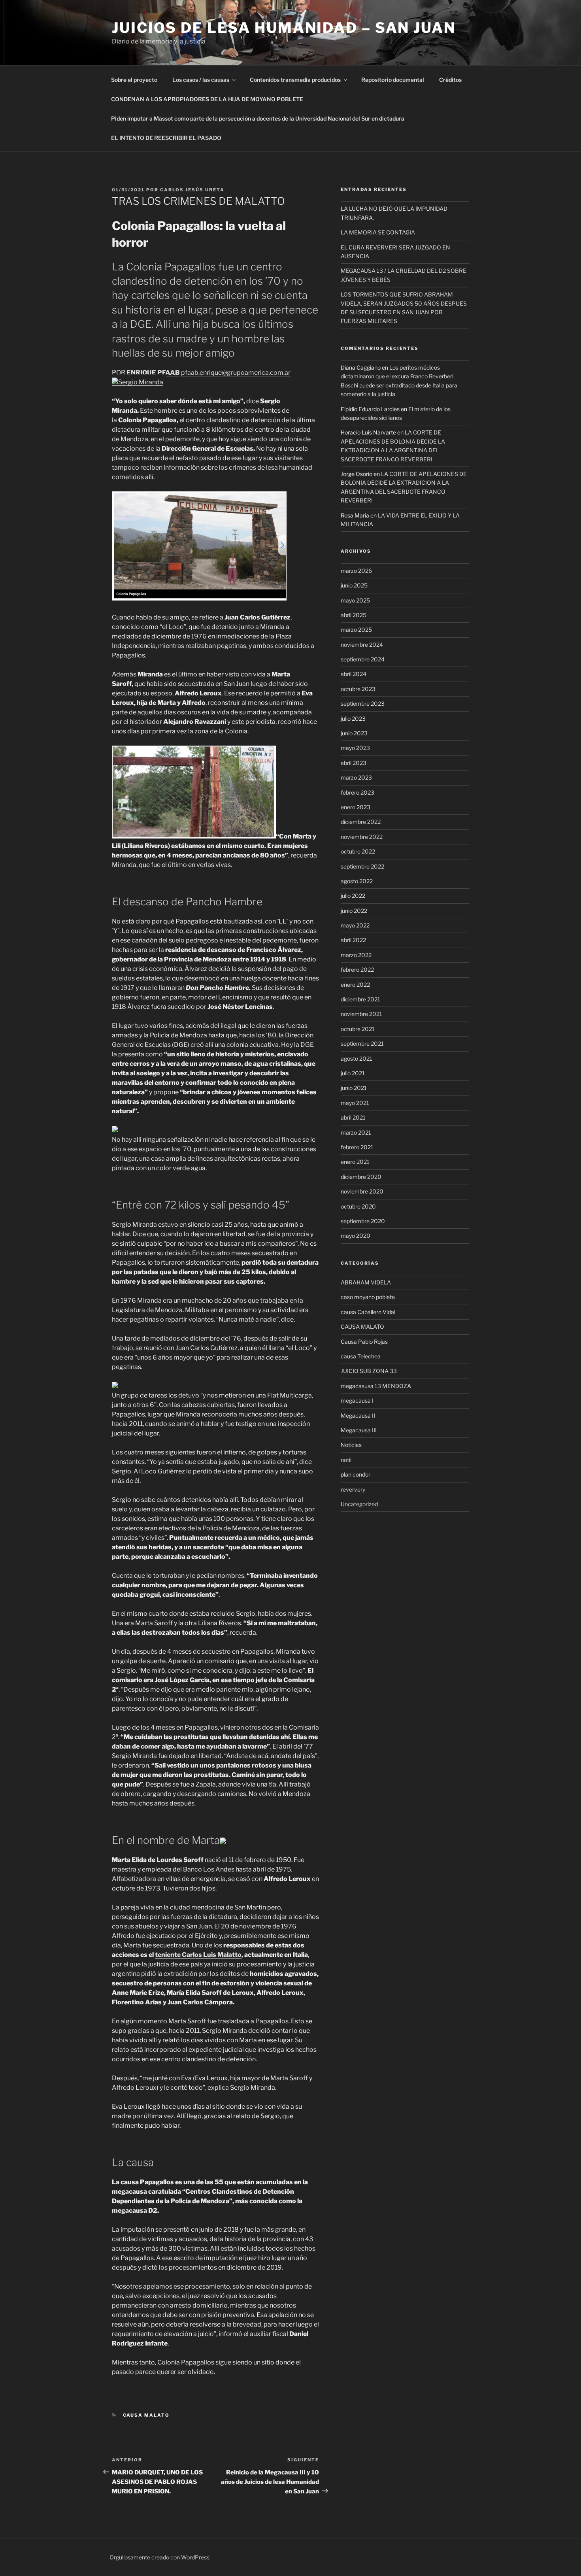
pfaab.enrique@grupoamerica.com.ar (236, 373)
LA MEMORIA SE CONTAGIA (378, 232)
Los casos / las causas (201, 80)
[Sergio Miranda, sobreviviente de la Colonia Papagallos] (138, 382)
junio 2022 (354, 911)
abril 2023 (354, 763)
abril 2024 (354, 674)
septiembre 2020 (363, 1221)
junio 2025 (354, 585)
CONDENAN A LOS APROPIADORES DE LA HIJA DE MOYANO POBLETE (207, 99)
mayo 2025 (355, 600)
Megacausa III (359, 1430)
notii (346, 1460)
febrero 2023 (357, 792)
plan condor (356, 1474)
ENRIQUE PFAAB (153, 373)
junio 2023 (354, 733)
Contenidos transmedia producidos (295, 80)
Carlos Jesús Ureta (192, 190)
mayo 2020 (356, 1236)
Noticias (351, 1445)
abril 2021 (353, 1117)
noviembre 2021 (361, 1014)
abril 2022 (353, 940)
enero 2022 (355, 985)
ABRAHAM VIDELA (366, 1282)
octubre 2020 (358, 1206)
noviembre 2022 (362, 837)
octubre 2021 (358, 1029)
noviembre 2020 (362, 1191)
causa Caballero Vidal (368, 1312)
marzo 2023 (356, 777)
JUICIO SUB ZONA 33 (369, 1371)
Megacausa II (358, 1415)
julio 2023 (353, 719)
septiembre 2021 (362, 1043)
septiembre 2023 (363, 703)
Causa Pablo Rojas (364, 1342)
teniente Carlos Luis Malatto (198, 1955)
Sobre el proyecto (134, 80)
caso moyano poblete (368, 1297)
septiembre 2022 (362, 866)
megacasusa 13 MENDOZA (376, 1386)
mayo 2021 (355, 1103)
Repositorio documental (393, 80)
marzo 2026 (356, 571)
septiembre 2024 (363, 659)
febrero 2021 (357, 1147)
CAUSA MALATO (146, 2415)
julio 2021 (353, 1073)
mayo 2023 (355, 748)
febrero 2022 (357, 970)
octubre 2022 (358, 851)
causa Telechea (361, 1356)
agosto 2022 (357, 881)
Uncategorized (359, 1504)
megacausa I (357, 1400)
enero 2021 (355, 1162)
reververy (353, 1489)
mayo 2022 (355, 925)
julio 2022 (353, 896)
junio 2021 (354, 1088)
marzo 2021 (356, 1132)
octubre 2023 (358, 689)
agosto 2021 (357, 1059)
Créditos (450, 80)
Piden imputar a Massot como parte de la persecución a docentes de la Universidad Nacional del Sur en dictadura (258, 118)
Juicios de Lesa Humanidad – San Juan (284, 28)
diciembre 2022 (361, 822)
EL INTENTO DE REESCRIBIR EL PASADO (166, 138)
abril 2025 (354, 615)
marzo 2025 (356, 630)
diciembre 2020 (361, 1177)
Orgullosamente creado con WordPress (159, 2557)
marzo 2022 (356, 955)
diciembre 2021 (360, 999)
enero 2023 (356, 807)
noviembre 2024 (362, 645)
